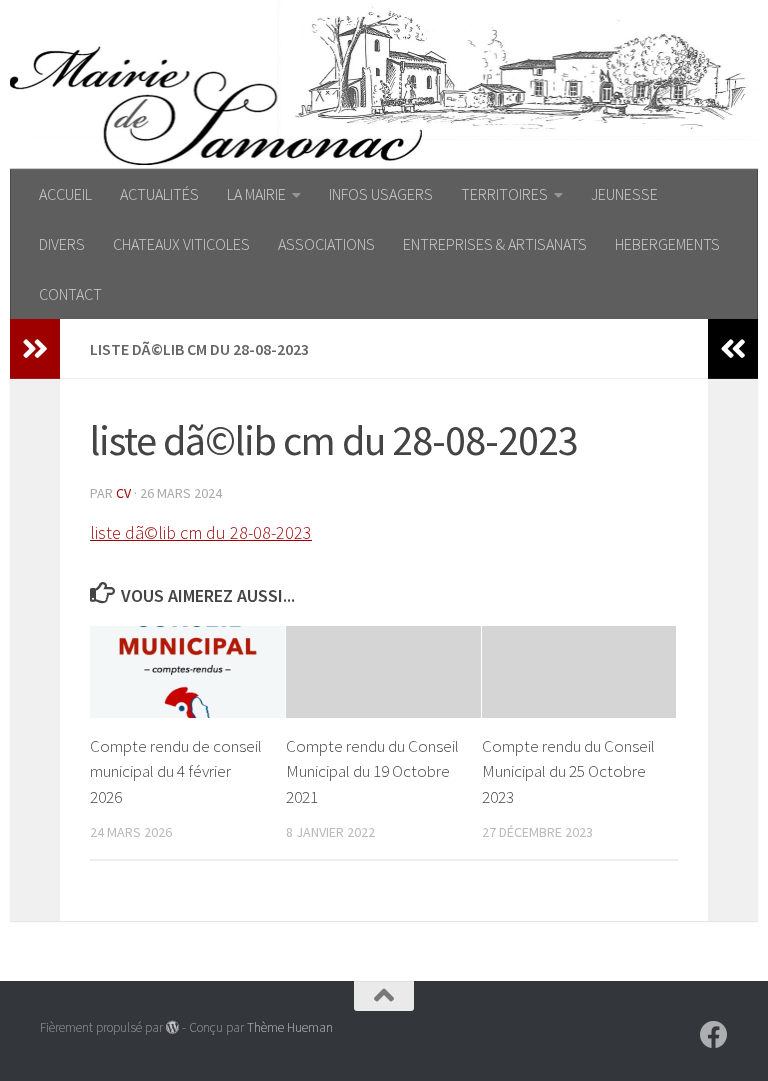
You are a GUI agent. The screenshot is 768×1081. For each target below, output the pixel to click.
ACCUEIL (65, 194)
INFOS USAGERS (381, 194)
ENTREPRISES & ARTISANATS (495, 244)
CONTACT (70, 294)
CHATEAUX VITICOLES (181, 244)
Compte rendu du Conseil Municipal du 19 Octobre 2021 (372, 771)
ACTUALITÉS (159, 194)
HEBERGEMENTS (667, 244)
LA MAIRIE (256, 194)
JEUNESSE (624, 194)
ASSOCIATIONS (326, 244)
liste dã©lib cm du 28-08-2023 (201, 532)
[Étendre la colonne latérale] (35, 349)
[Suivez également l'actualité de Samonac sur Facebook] (714, 1035)
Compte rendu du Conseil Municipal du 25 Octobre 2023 (568, 771)
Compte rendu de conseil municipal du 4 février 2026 (176, 771)
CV (123, 493)
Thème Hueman (290, 1027)
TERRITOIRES (504, 194)
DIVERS (62, 244)
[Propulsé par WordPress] (172, 1027)
